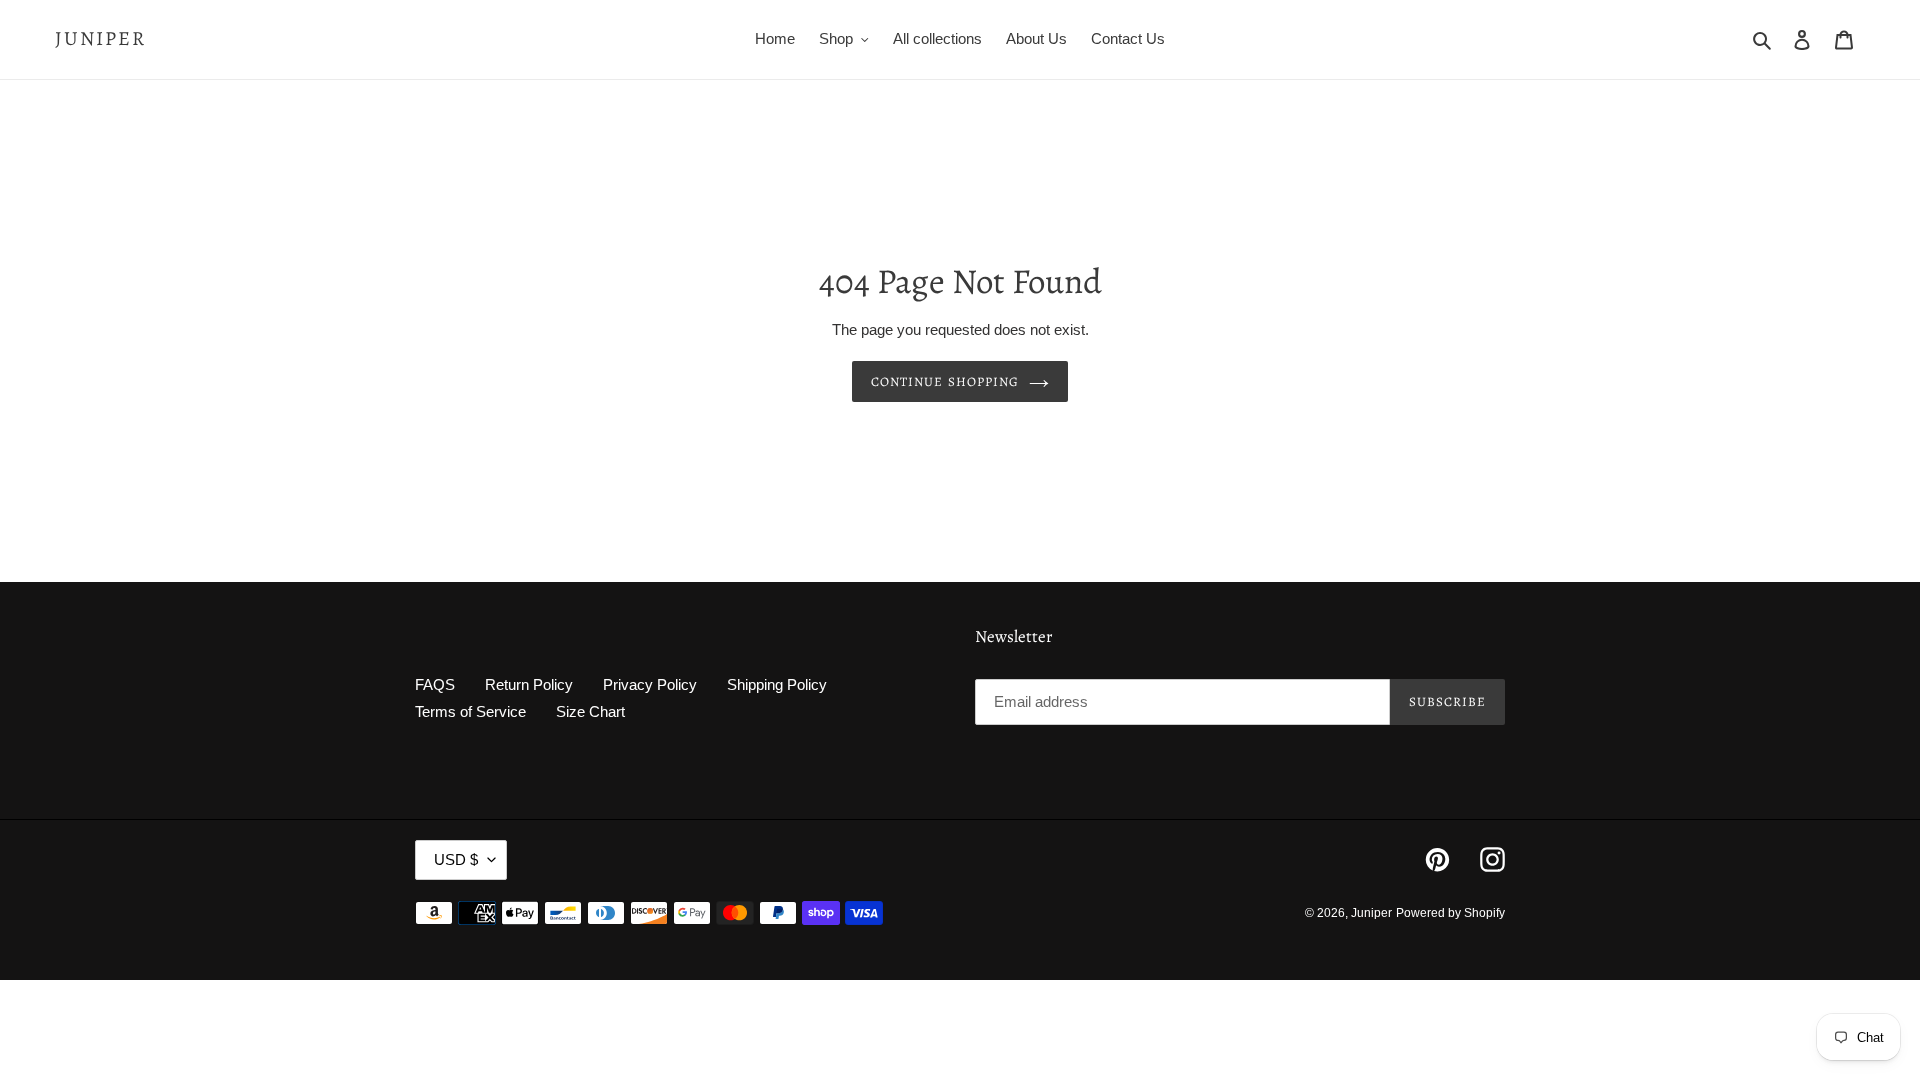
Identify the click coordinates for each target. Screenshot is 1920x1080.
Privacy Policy (650, 684)
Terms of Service (470, 711)
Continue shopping (945, 381)
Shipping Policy (777, 684)
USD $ (456, 859)
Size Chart (590, 711)
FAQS (435, 684)
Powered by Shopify (1450, 913)
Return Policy (529, 684)
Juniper (100, 39)
